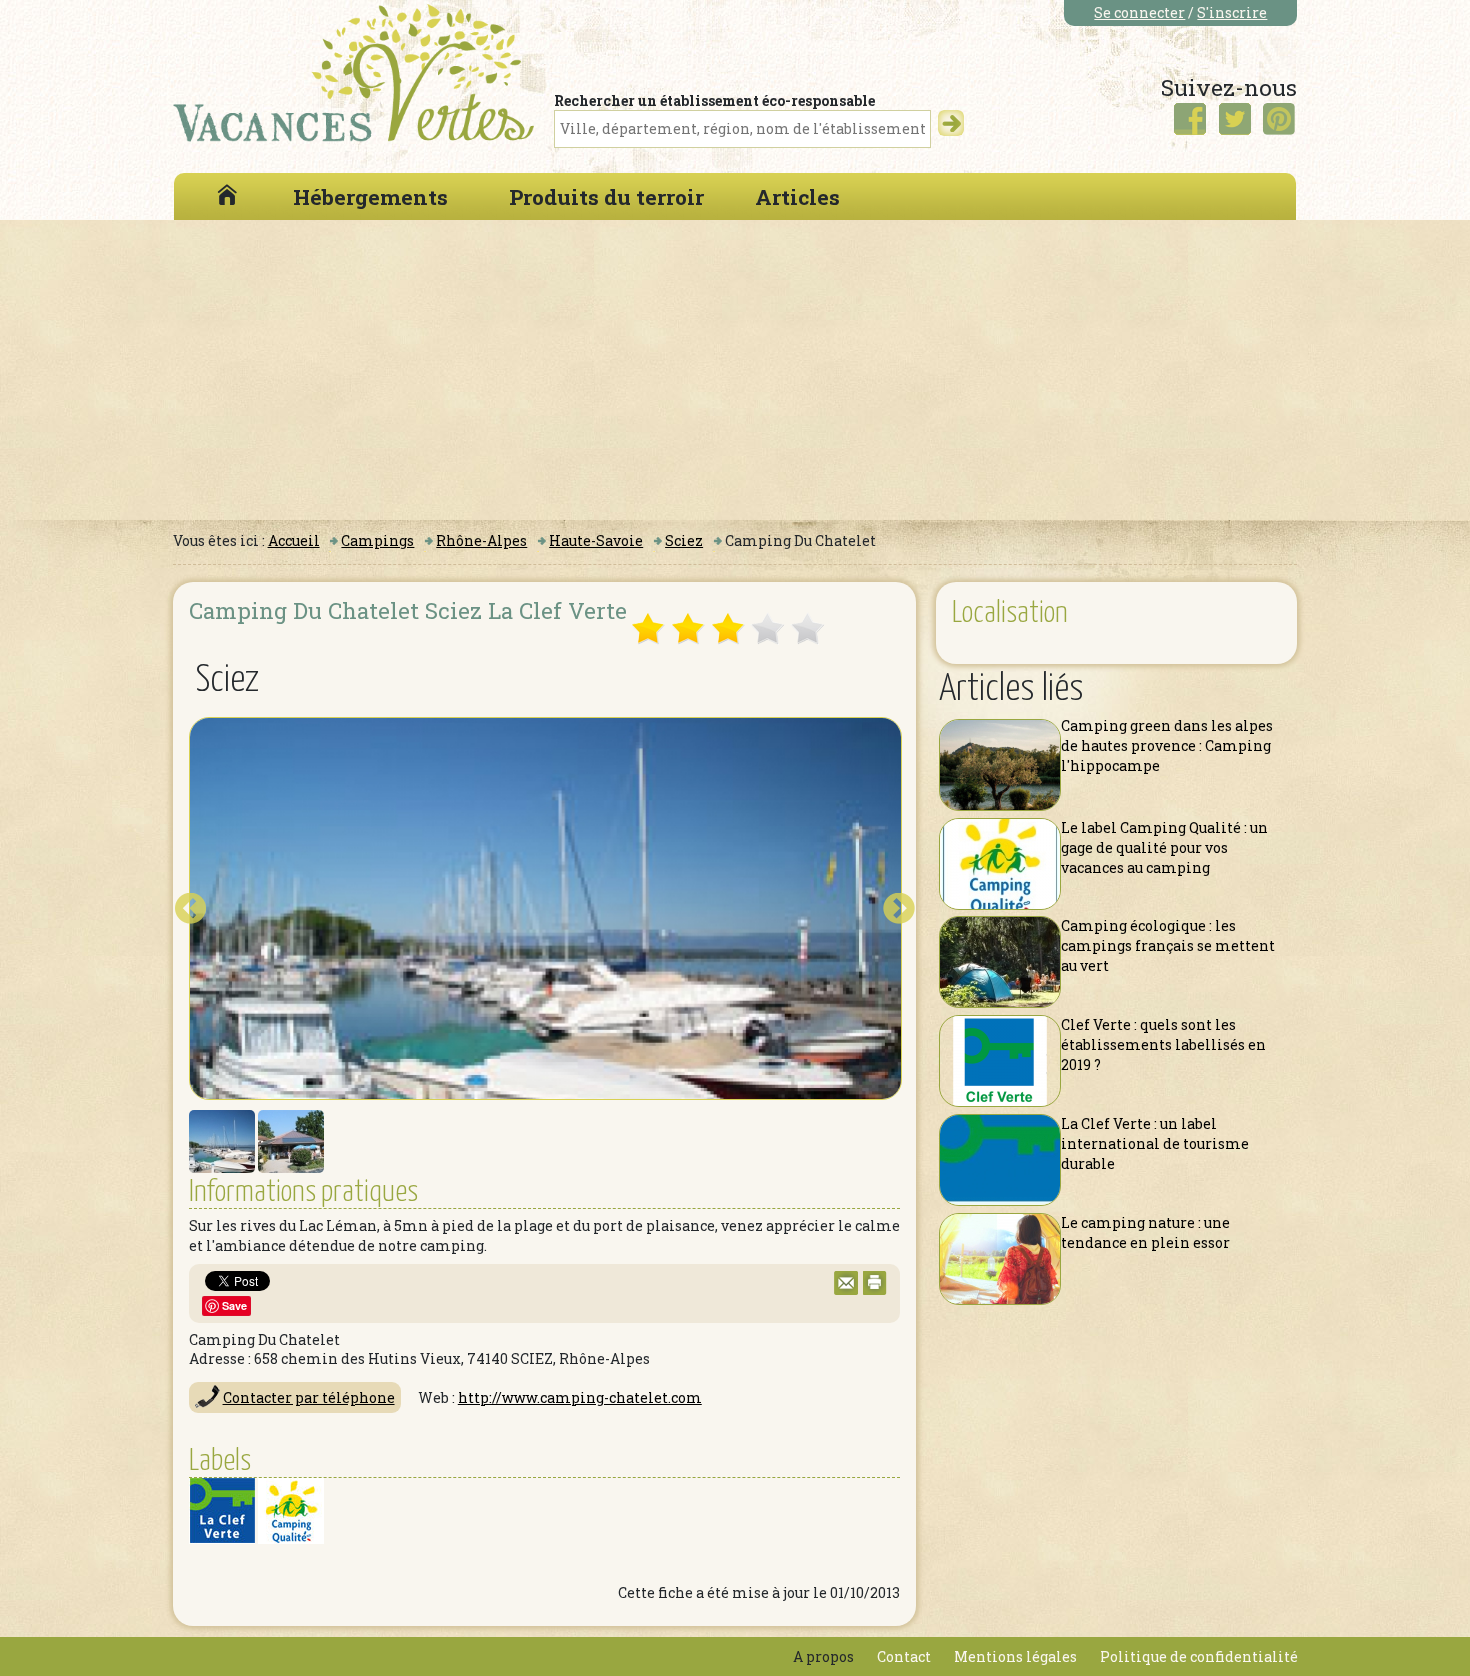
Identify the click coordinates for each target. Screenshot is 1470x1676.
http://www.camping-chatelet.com (580, 1397)
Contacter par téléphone (309, 1397)
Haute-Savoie (596, 540)
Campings (377, 540)
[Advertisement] (735, 370)
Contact (904, 1656)
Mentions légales (1015, 1656)
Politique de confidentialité (1199, 1656)
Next (899, 909)
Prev (190, 909)
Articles (797, 197)
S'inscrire (1232, 12)
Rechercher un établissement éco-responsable (714, 100)
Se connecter (1139, 12)
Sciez (684, 540)
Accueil (294, 540)
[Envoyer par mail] (846, 1289)
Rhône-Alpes (481, 540)
